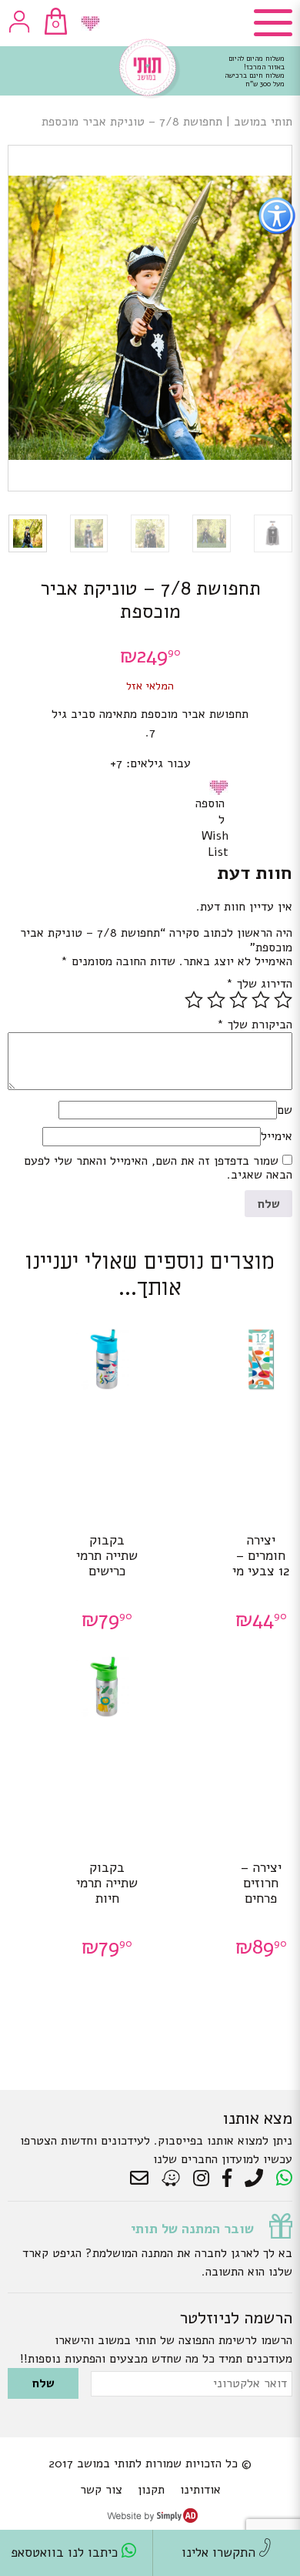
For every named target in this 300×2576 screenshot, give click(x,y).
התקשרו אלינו (220, 2553)
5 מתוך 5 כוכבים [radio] (194, 1000)
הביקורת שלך (255, 1025)
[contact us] (143, 2179)
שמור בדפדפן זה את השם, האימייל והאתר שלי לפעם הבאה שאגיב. (158, 1168)
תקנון (151, 2490)
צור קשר (101, 2490)
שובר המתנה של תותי (192, 2229)
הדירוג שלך (259, 984)
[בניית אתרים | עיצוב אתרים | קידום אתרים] (152, 2519)
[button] (222, 787)
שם (285, 1110)
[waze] (172, 2179)
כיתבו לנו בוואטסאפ (66, 2553)
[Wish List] (90, 23)
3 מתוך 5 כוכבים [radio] (238, 1000)
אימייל (277, 1136)
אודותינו (200, 2490)
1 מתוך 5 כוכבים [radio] (283, 1000)
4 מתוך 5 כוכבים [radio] (216, 1000)
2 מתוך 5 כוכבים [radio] (261, 1000)
